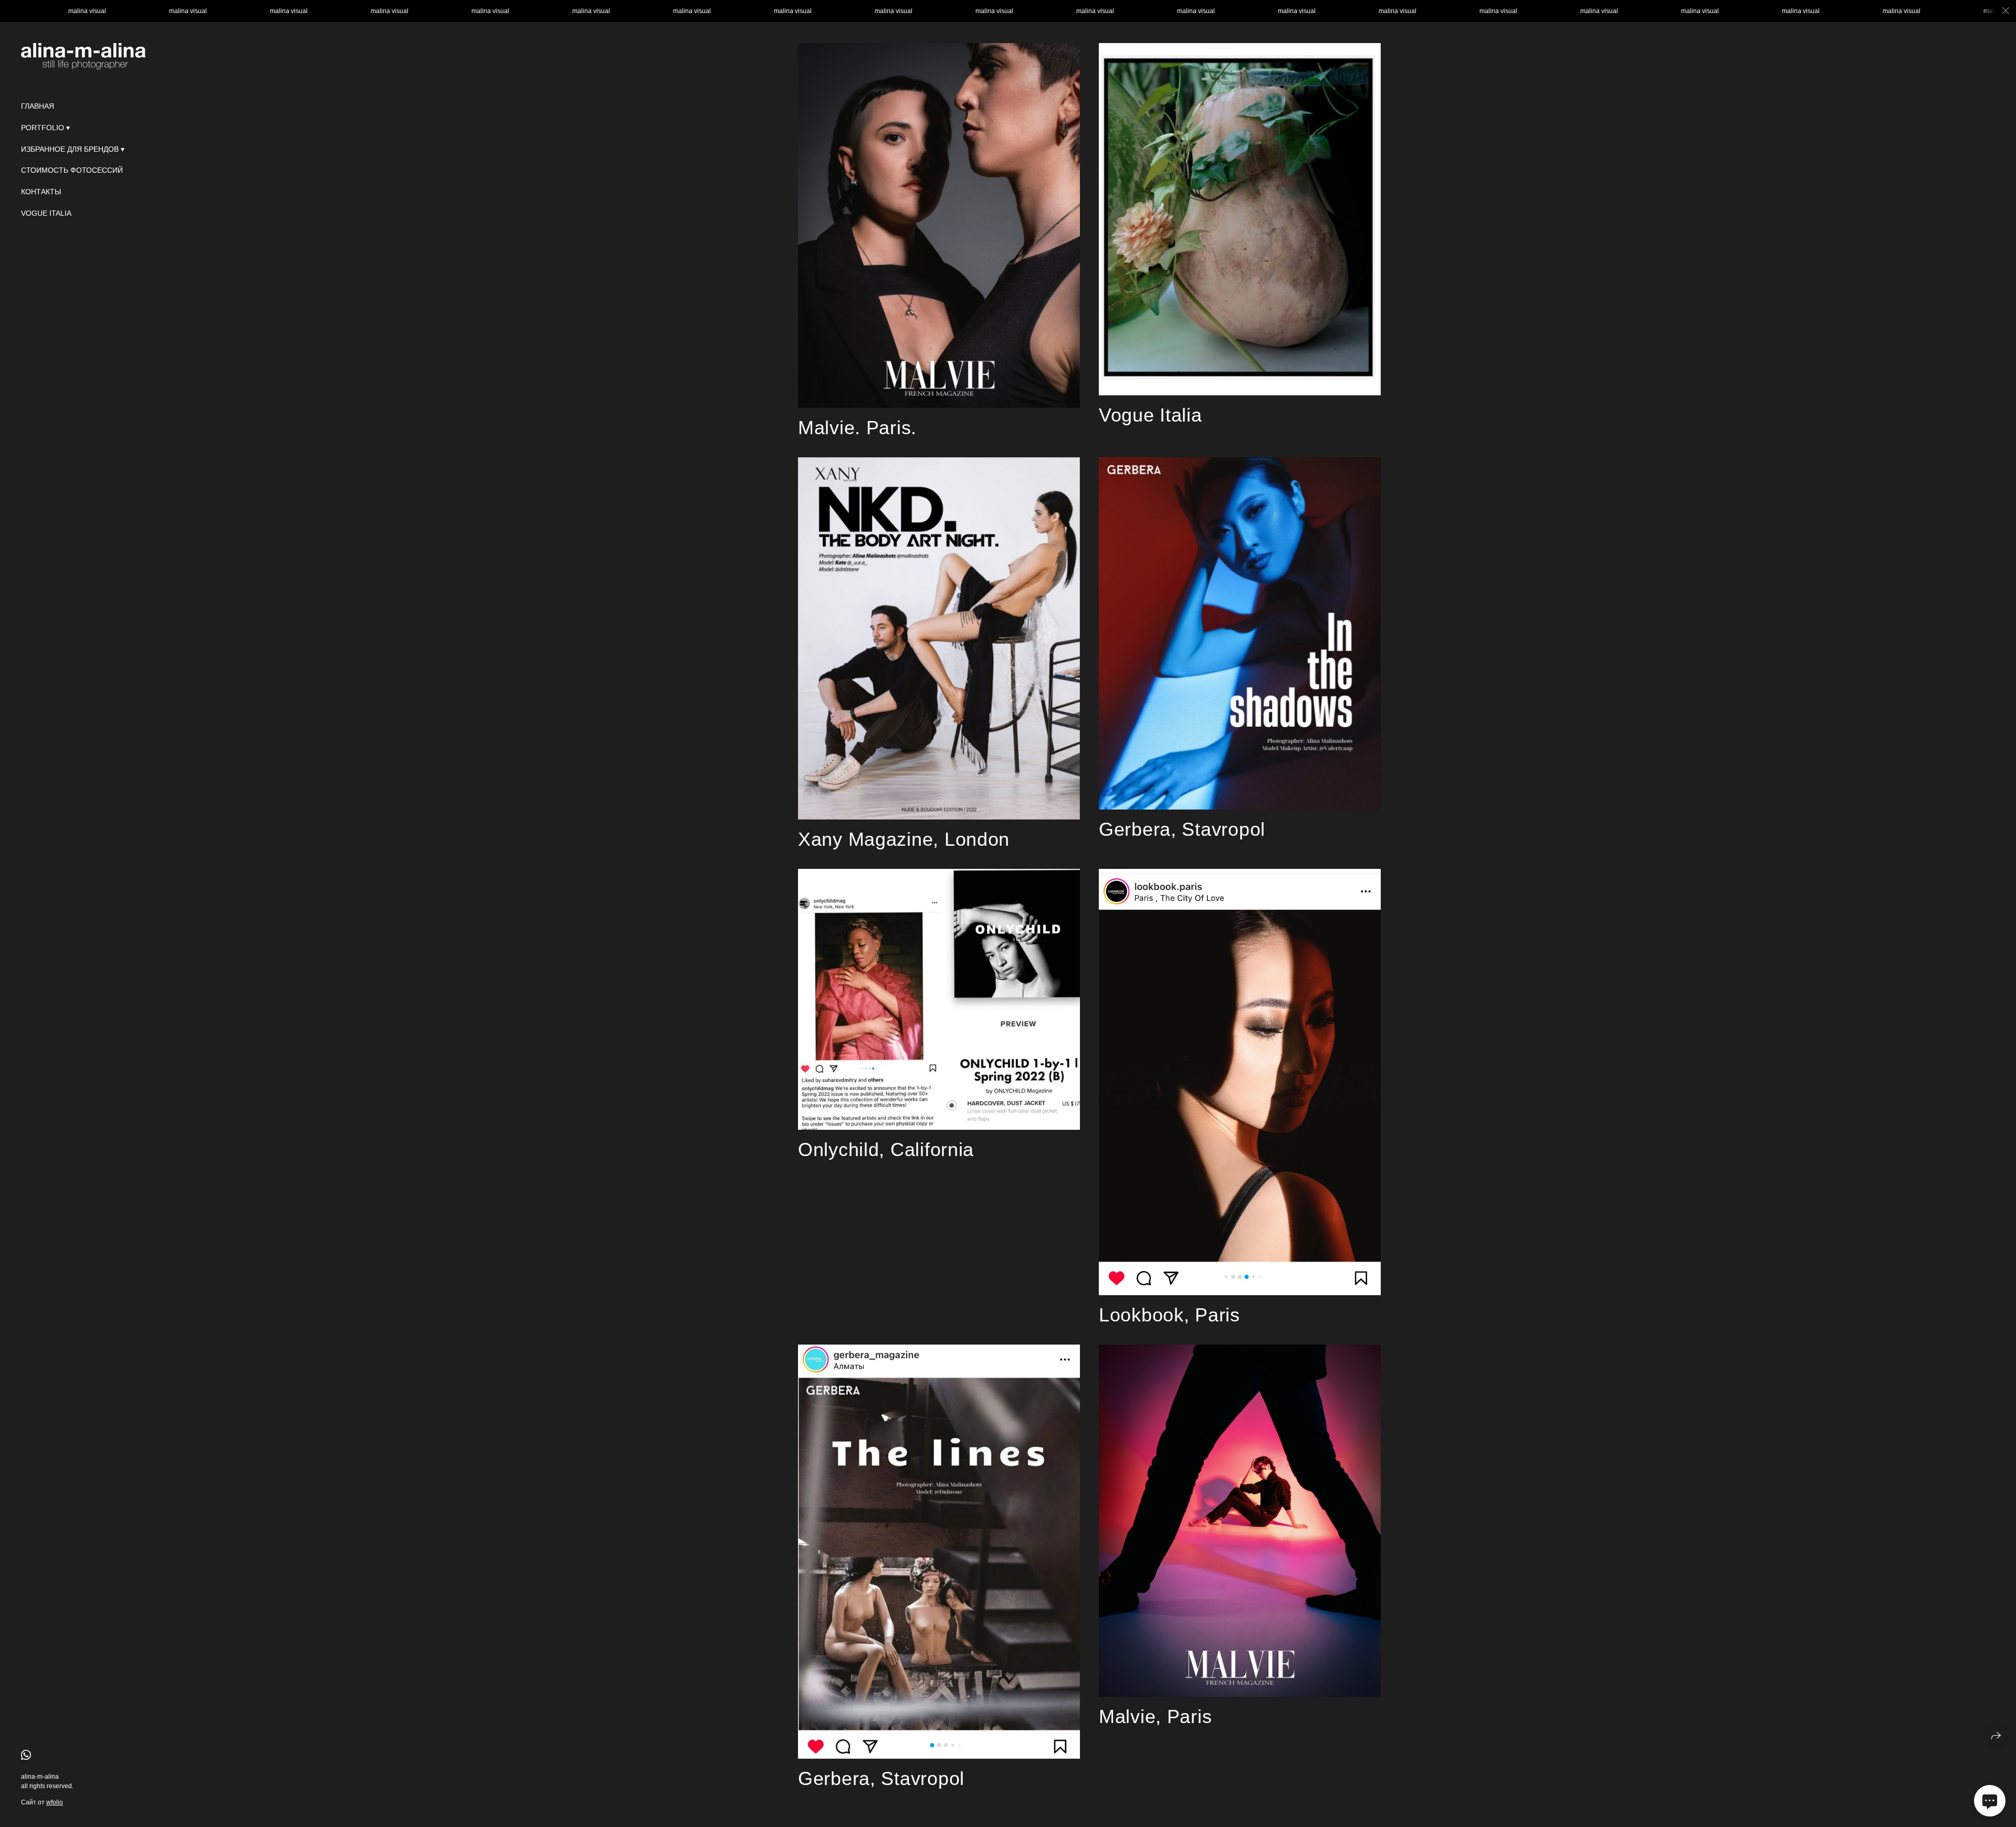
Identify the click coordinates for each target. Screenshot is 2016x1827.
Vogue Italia (46, 213)
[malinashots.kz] (83, 56)
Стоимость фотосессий (72, 170)
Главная (38, 106)
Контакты (41, 192)
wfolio (55, 1802)
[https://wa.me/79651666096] (26, 1755)
